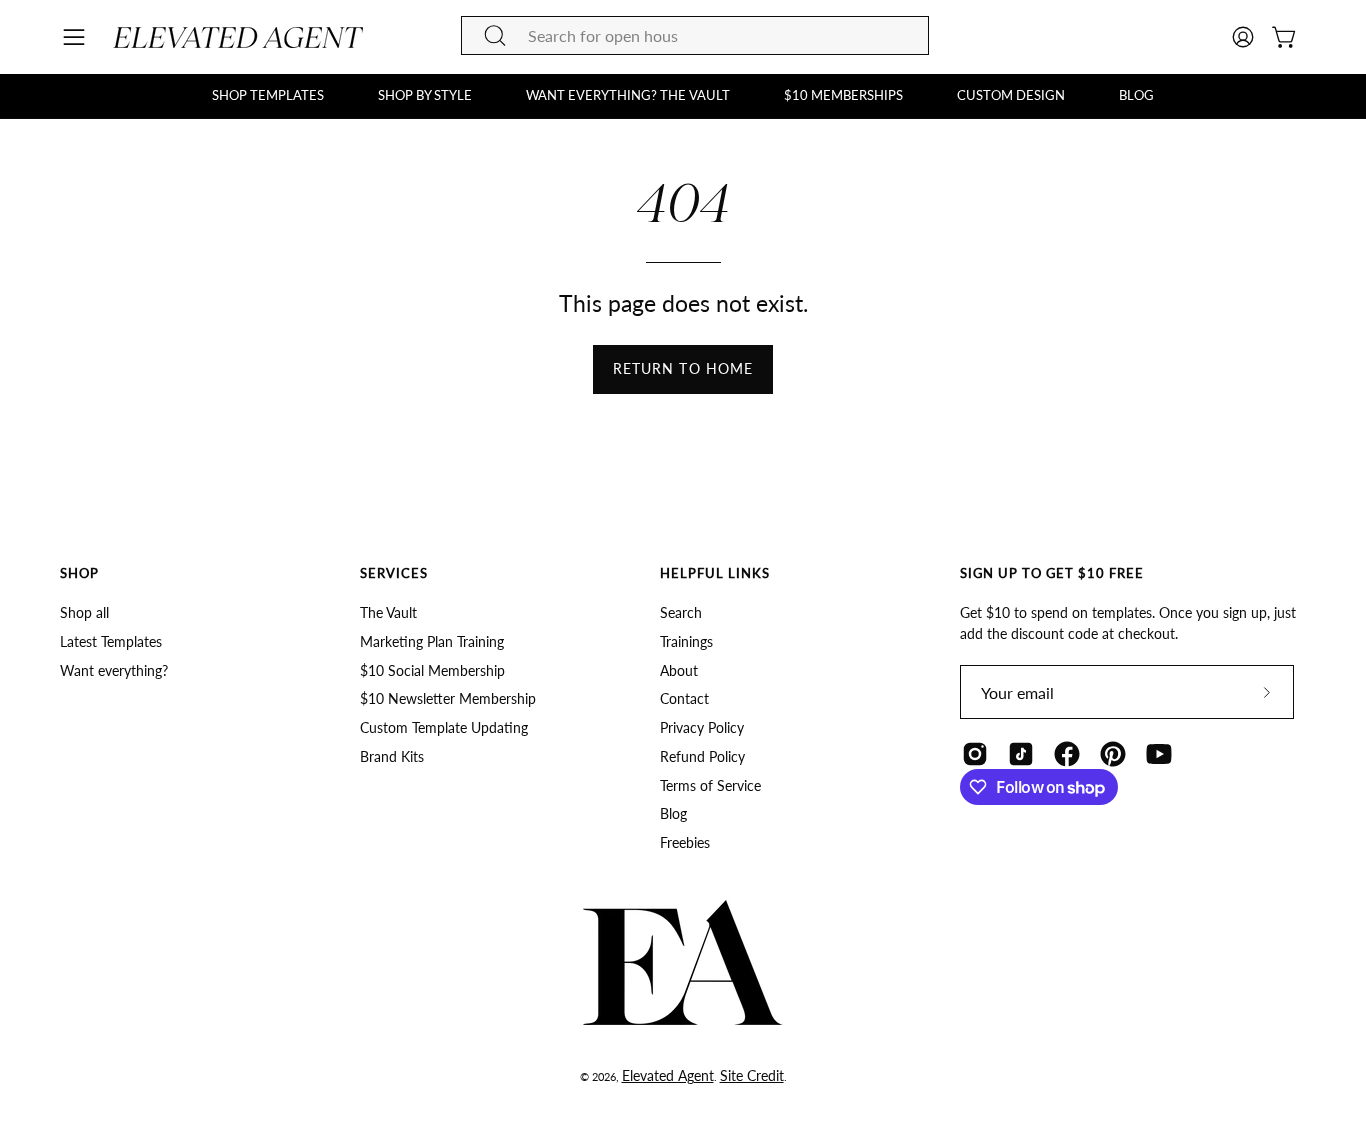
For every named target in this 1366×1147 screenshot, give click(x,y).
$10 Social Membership (432, 670)
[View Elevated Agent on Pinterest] (1113, 754)
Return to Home (683, 368)
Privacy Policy (702, 727)
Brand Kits (392, 756)
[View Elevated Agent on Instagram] (975, 754)
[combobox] (695, 35)
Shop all (84, 612)
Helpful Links (715, 573)
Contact (684, 699)
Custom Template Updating (444, 727)
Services (394, 573)
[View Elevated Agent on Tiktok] (1021, 754)
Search (681, 612)
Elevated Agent (668, 1075)
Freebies (685, 842)
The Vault (388, 612)
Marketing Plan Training (432, 641)
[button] (268, 96)
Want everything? (114, 670)
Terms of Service (710, 785)
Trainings (686, 641)
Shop (79, 573)
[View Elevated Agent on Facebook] (1067, 754)
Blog (673, 814)
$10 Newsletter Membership (448, 699)
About (679, 670)
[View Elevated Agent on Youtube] (1159, 754)
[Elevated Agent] (238, 37)
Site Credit (752, 1075)
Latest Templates (111, 641)
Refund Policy (702, 756)
